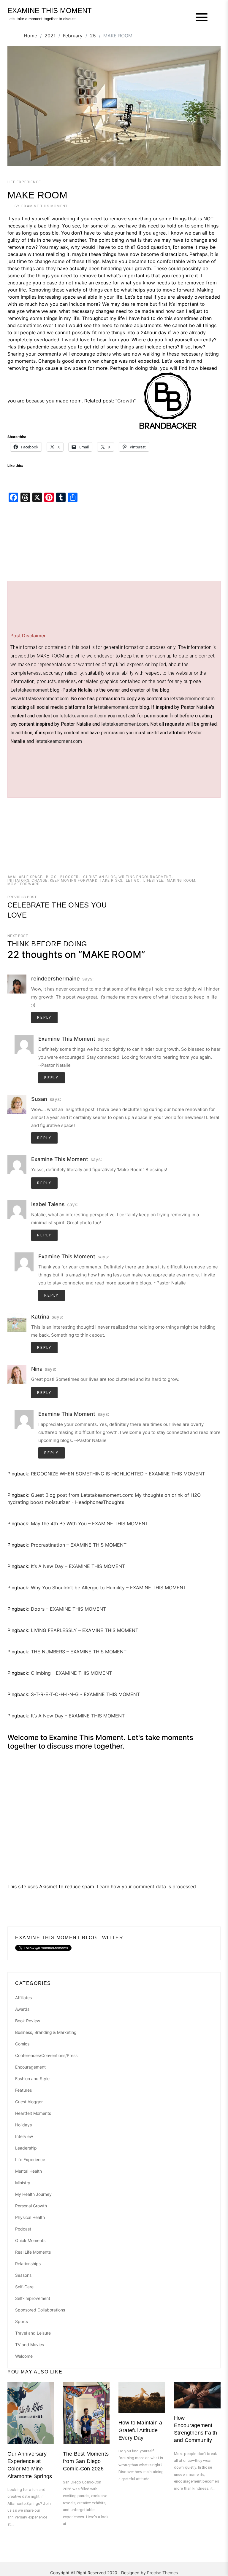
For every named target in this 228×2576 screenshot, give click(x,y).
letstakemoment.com (192, 699)
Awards (22, 2009)
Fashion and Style (32, 2079)
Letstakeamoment (30, 690)
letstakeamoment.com (83, 716)
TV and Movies (30, 2345)
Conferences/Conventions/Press (46, 2055)
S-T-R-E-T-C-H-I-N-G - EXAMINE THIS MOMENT (85, 1694)
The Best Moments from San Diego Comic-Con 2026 (86, 2461)
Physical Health (30, 2217)
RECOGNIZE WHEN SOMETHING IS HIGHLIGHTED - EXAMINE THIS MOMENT (118, 1474)
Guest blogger (29, 2102)
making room (181, 881)
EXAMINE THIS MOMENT (50, 11)
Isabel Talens (48, 1204)
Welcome (24, 2356)
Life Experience (24, 182)
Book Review (28, 2021)
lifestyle (153, 881)
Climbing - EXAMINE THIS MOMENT (71, 1673)
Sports (22, 2321)
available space (25, 877)
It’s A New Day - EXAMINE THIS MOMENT (78, 1716)
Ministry (23, 2183)
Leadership (26, 2148)
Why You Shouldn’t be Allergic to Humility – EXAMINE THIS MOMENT (109, 1588)
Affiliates (23, 1998)
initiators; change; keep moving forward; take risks (65, 881)
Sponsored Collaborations (40, 2310)
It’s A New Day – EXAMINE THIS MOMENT (78, 1566)
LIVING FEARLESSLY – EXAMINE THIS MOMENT (85, 1630)
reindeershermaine (56, 979)
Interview (24, 2136)
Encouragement (30, 2067)
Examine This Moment (45, 206)
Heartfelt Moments (33, 2113)
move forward (24, 884)
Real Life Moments (33, 2252)
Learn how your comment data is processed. (147, 1886)
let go (133, 881)
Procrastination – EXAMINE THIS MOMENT (79, 1545)
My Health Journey (33, 2194)
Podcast (23, 2229)
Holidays (23, 2125)
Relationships (28, 2264)
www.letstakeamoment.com (40, 699)
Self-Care (24, 2287)
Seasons (23, 2275)
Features (23, 2090)
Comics (22, 2044)
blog (51, 877)
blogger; (70, 877)
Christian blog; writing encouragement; (128, 877)
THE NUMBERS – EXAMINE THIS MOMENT (79, 1652)
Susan (39, 1099)
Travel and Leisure (33, 2333)
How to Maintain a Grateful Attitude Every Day (140, 2430)
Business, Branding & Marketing (46, 2032)
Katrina (40, 1317)
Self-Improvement (33, 2298)
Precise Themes (162, 2573)
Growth (126, 401)
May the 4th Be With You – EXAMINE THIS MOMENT (90, 1523)
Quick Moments (30, 2240)
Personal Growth (31, 2206)
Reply (44, 1018)
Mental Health (28, 2171)
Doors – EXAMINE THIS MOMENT (68, 1609)
